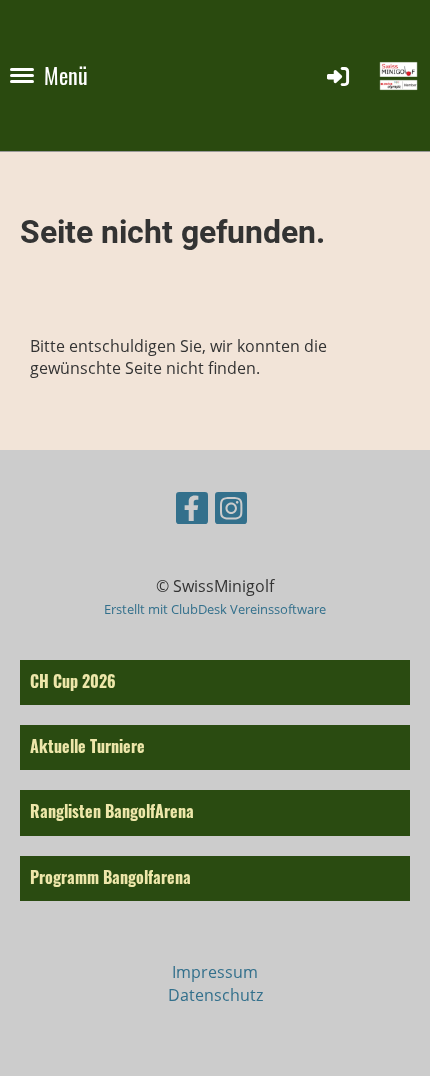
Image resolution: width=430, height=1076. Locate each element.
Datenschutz (215, 995)
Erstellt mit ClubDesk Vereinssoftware (215, 609)
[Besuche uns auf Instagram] (231, 511)
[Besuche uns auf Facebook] (192, 511)
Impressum (215, 972)
